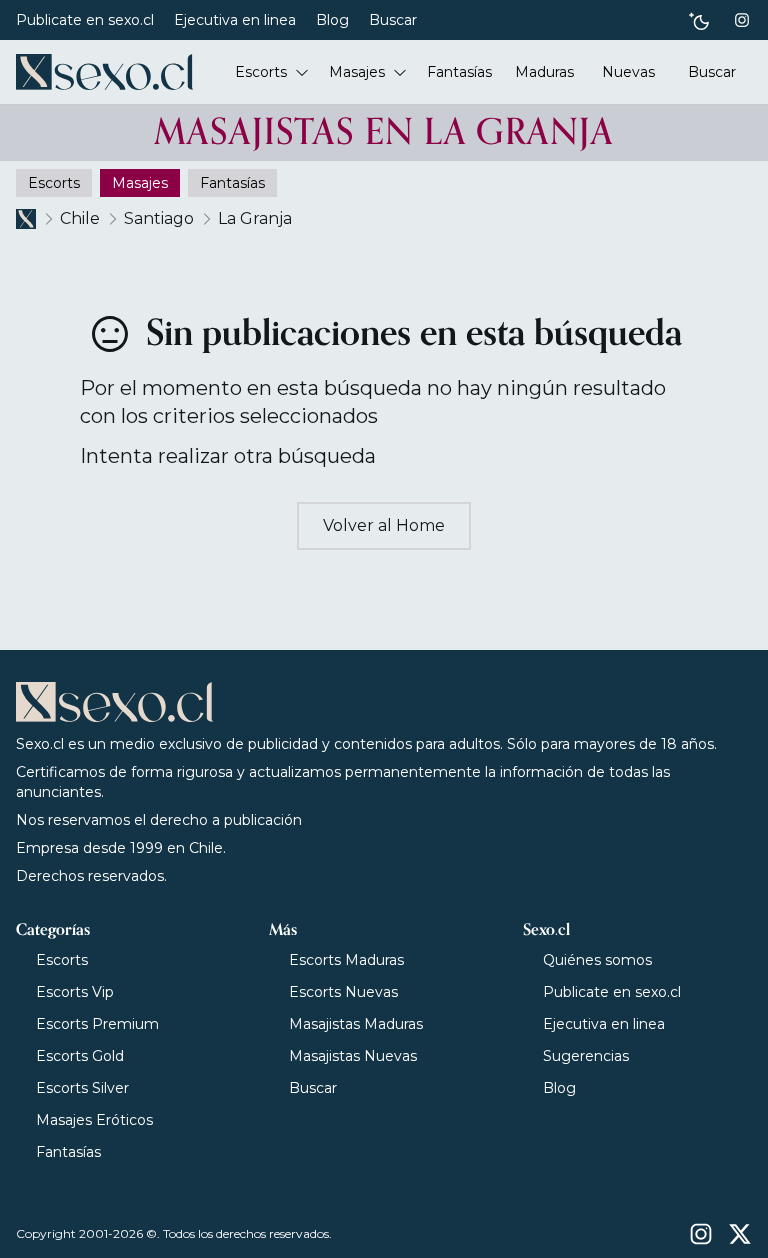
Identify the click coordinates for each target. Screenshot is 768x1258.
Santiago (159, 218)
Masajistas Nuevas (353, 1056)
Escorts (62, 960)
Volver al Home (384, 525)
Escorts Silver (82, 1088)
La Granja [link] (255, 218)
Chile (80, 218)
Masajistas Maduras (356, 1024)
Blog (332, 20)
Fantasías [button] (459, 72)
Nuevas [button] (628, 72)
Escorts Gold (80, 1056)
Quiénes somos (597, 960)
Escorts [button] (261, 72)
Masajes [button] (357, 72)
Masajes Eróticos (94, 1120)
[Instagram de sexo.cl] (742, 20)
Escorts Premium (97, 1024)
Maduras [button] (544, 72)
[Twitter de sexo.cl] (740, 1234)
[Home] (104, 72)
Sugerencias (586, 1056)
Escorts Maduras (346, 960)
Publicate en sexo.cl (85, 20)
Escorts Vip (75, 992)
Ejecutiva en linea (235, 20)
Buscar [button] (712, 72)
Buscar (393, 20)
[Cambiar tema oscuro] (699, 20)
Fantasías (68, 1152)
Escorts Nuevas (343, 992)
